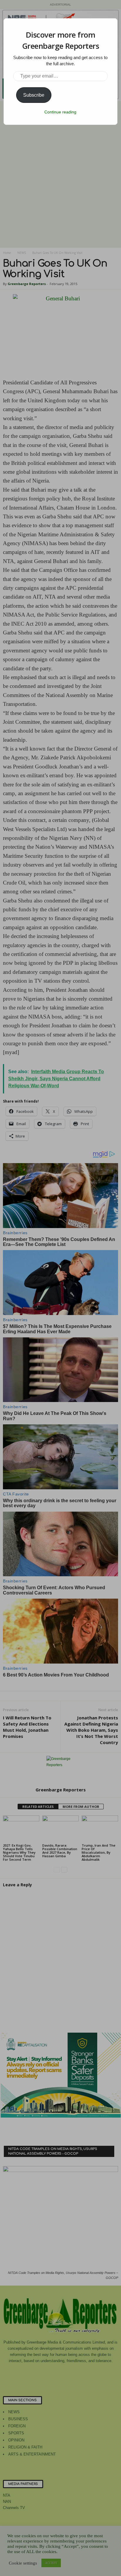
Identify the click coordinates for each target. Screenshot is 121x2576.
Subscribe (34, 95)
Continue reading (60, 112)
